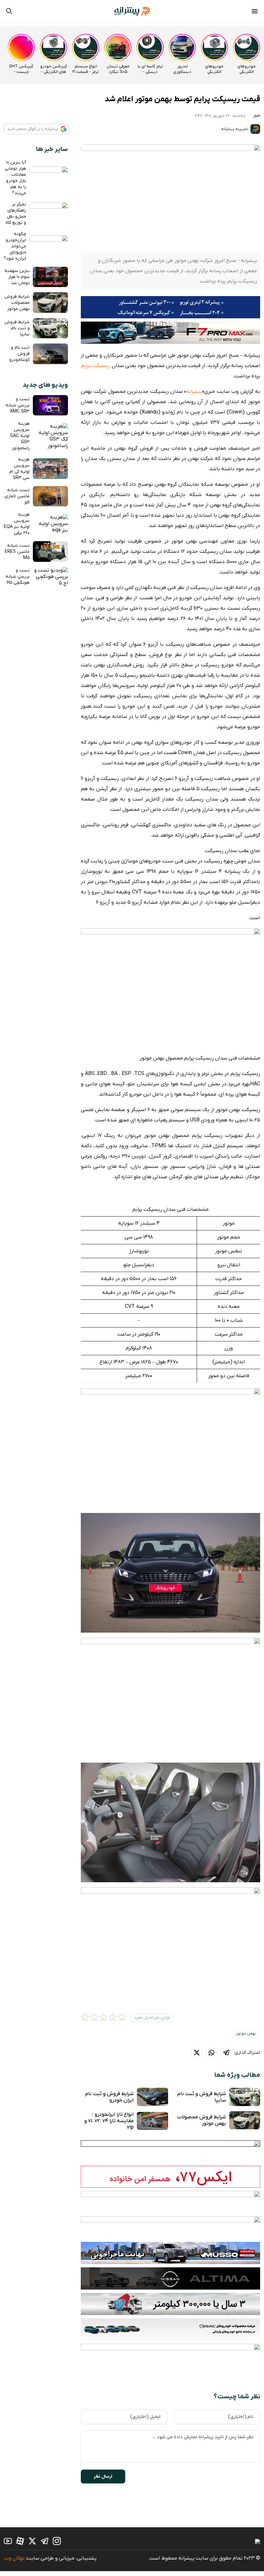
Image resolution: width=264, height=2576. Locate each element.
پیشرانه (194, 392)
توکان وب (14, 2558)
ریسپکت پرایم (96, 366)
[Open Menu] (255, 12)
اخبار (257, 116)
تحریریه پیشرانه (235, 129)
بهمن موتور (246, 2034)
